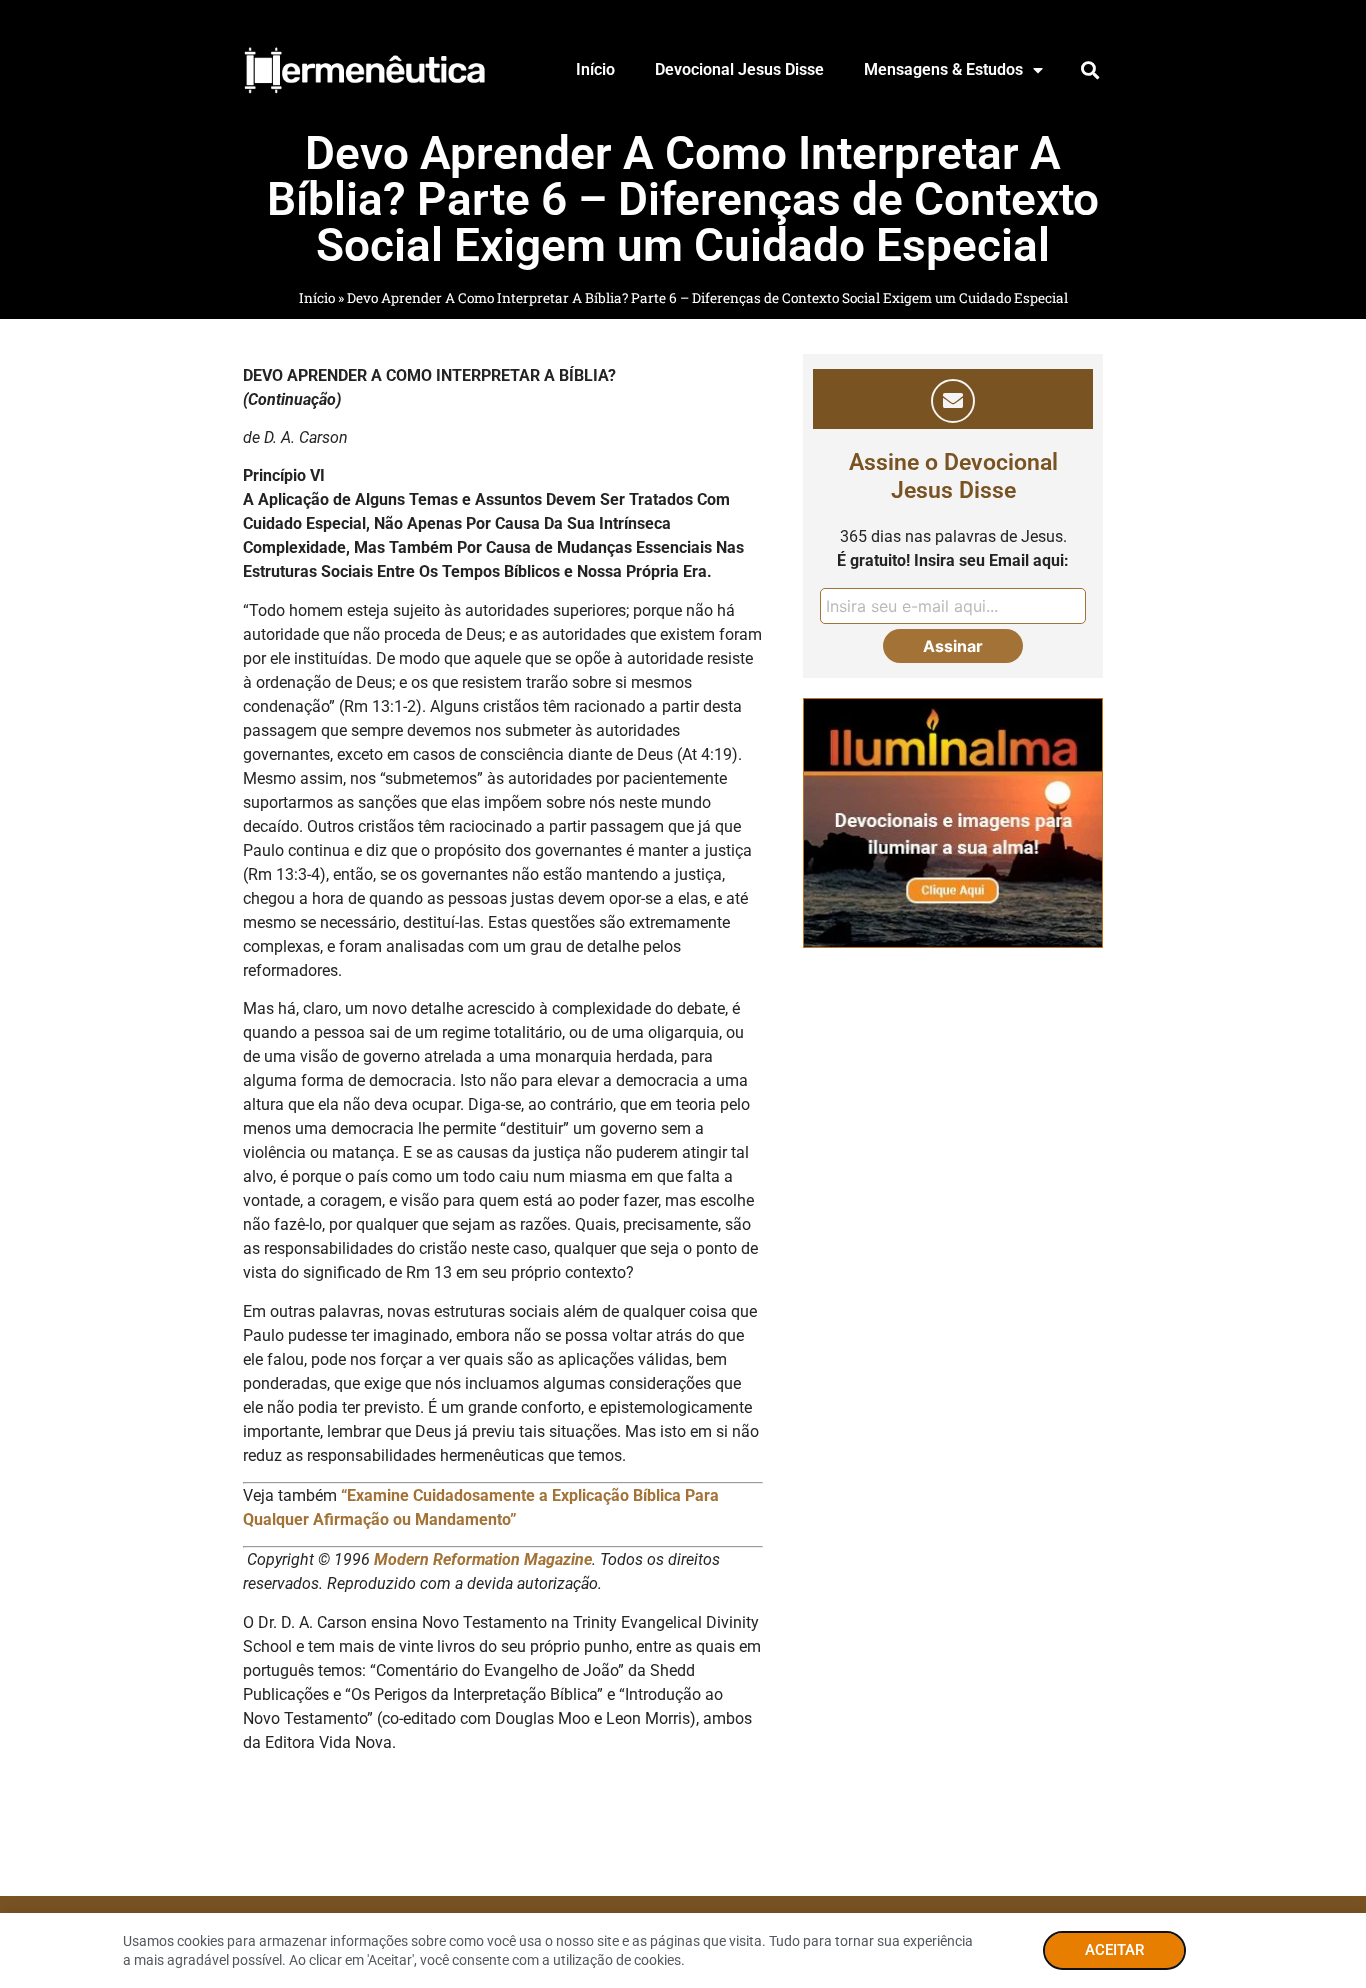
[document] (683, 994)
